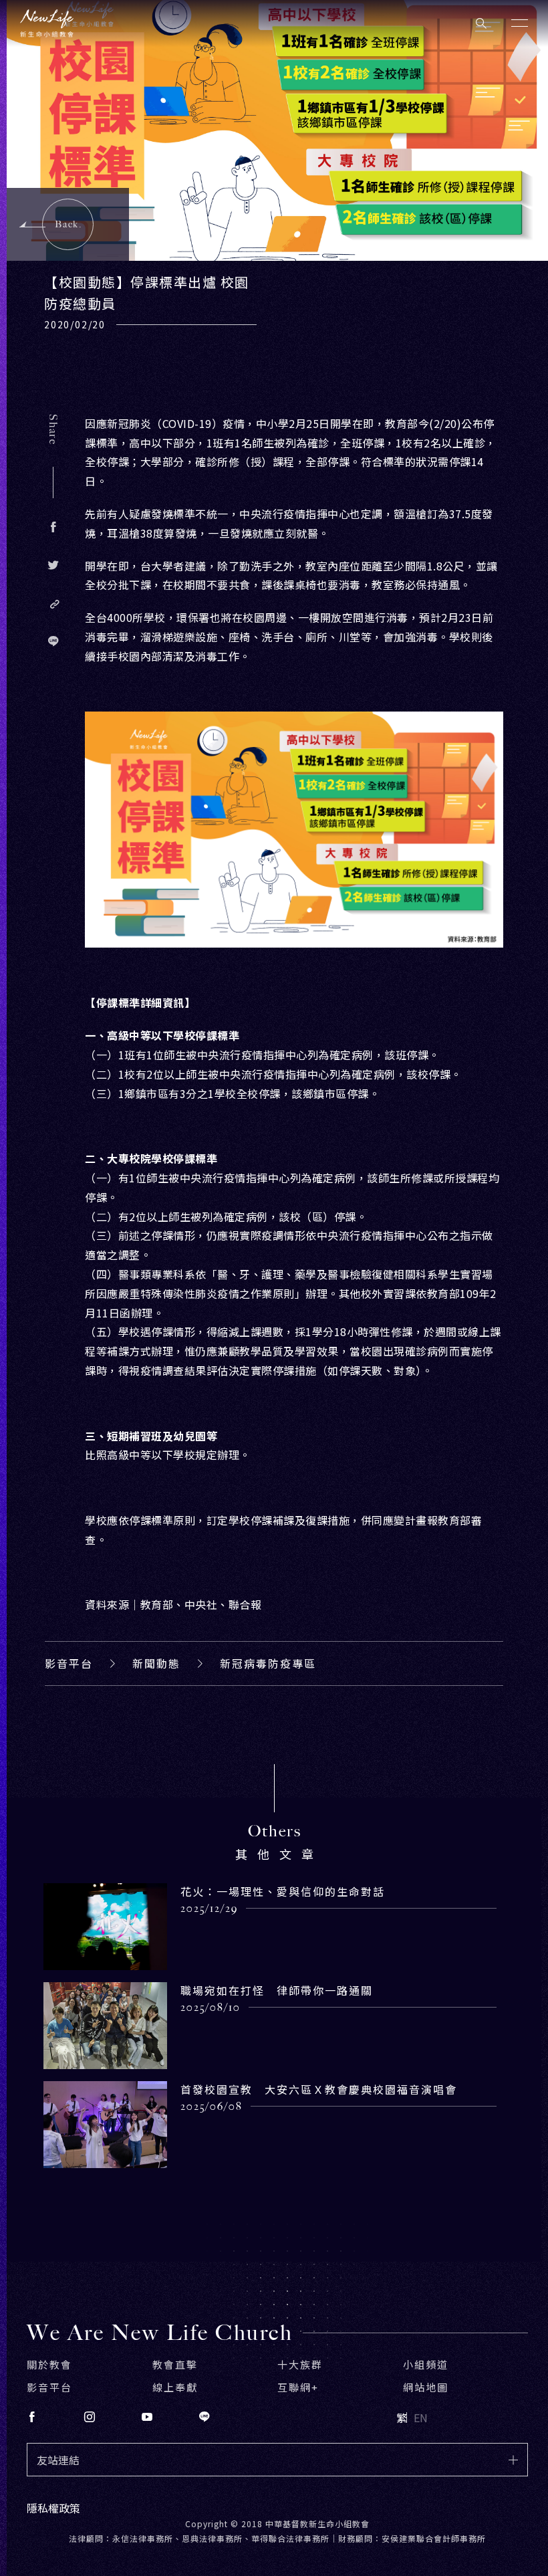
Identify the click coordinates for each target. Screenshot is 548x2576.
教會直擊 (175, 2364)
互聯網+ (298, 2387)
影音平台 (69, 1663)
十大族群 (300, 2364)
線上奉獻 (175, 2387)
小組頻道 (426, 2364)
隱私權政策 (53, 2508)
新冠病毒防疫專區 (268, 1663)
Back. (68, 224)
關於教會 (49, 2364)
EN (421, 2418)
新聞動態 (156, 1663)
